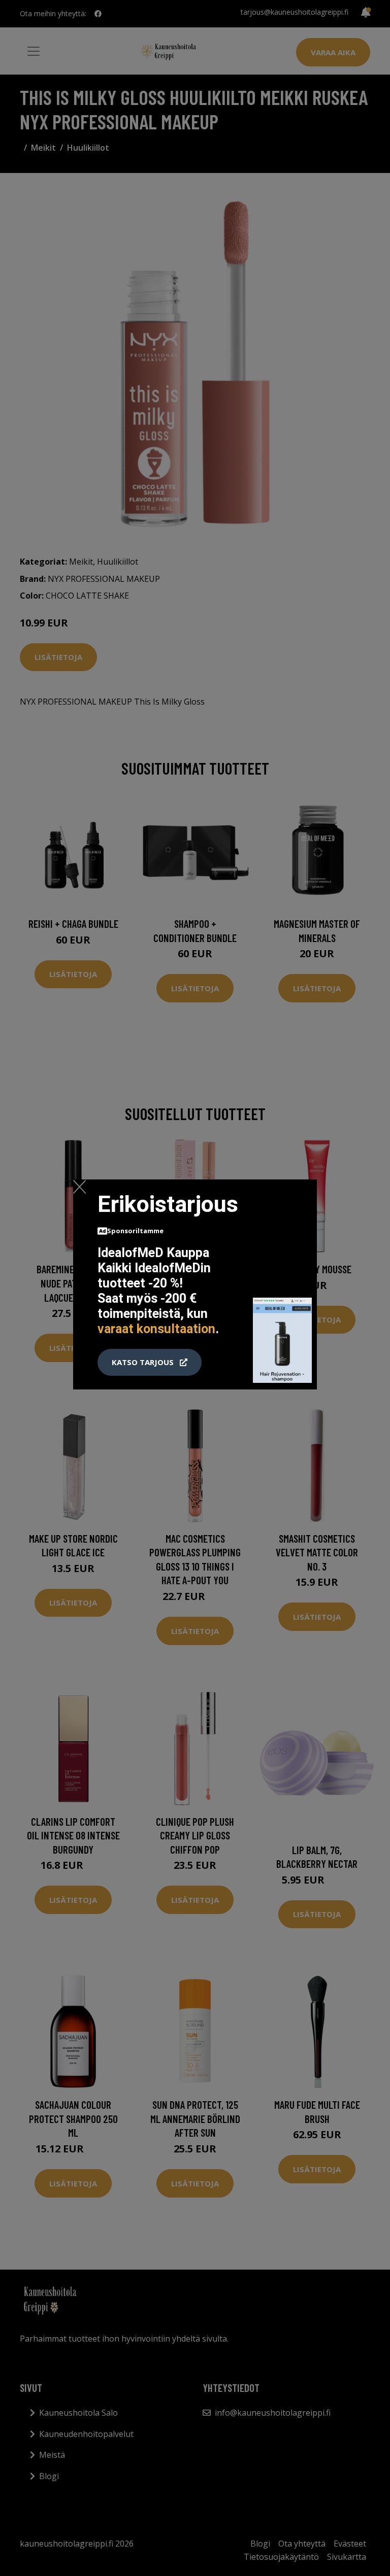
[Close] (79, 1187)
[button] (150, 1363)
